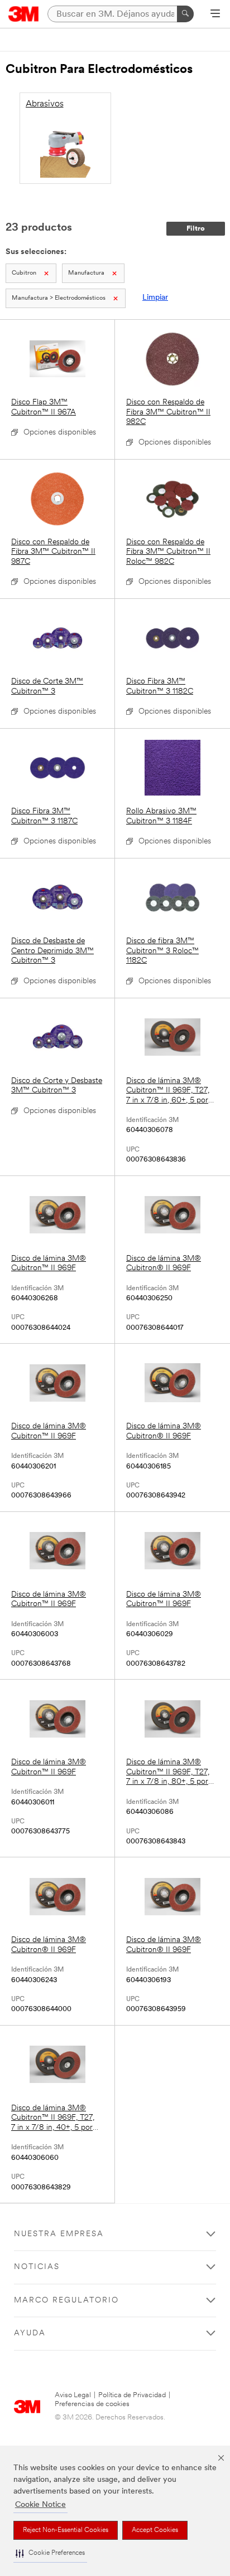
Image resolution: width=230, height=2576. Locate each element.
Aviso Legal (73, 2395)
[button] (50, 2553)
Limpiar (155, 298)
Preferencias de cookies (92, 2404)
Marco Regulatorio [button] (66, 2301)
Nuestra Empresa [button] (59, 2234)
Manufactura (86, 273)
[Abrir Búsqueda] (215, 14)
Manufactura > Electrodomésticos (59, 298)
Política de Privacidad (132, 2395)
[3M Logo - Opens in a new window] (24, 14)
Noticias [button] (37, 2267)
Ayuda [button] (30, 2333)
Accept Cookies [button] (155, 2530)
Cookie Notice (40, 2505)
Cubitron (24, 273)
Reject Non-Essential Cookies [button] (66, 2530)
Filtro (196, 229)
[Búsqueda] (185, 14)
